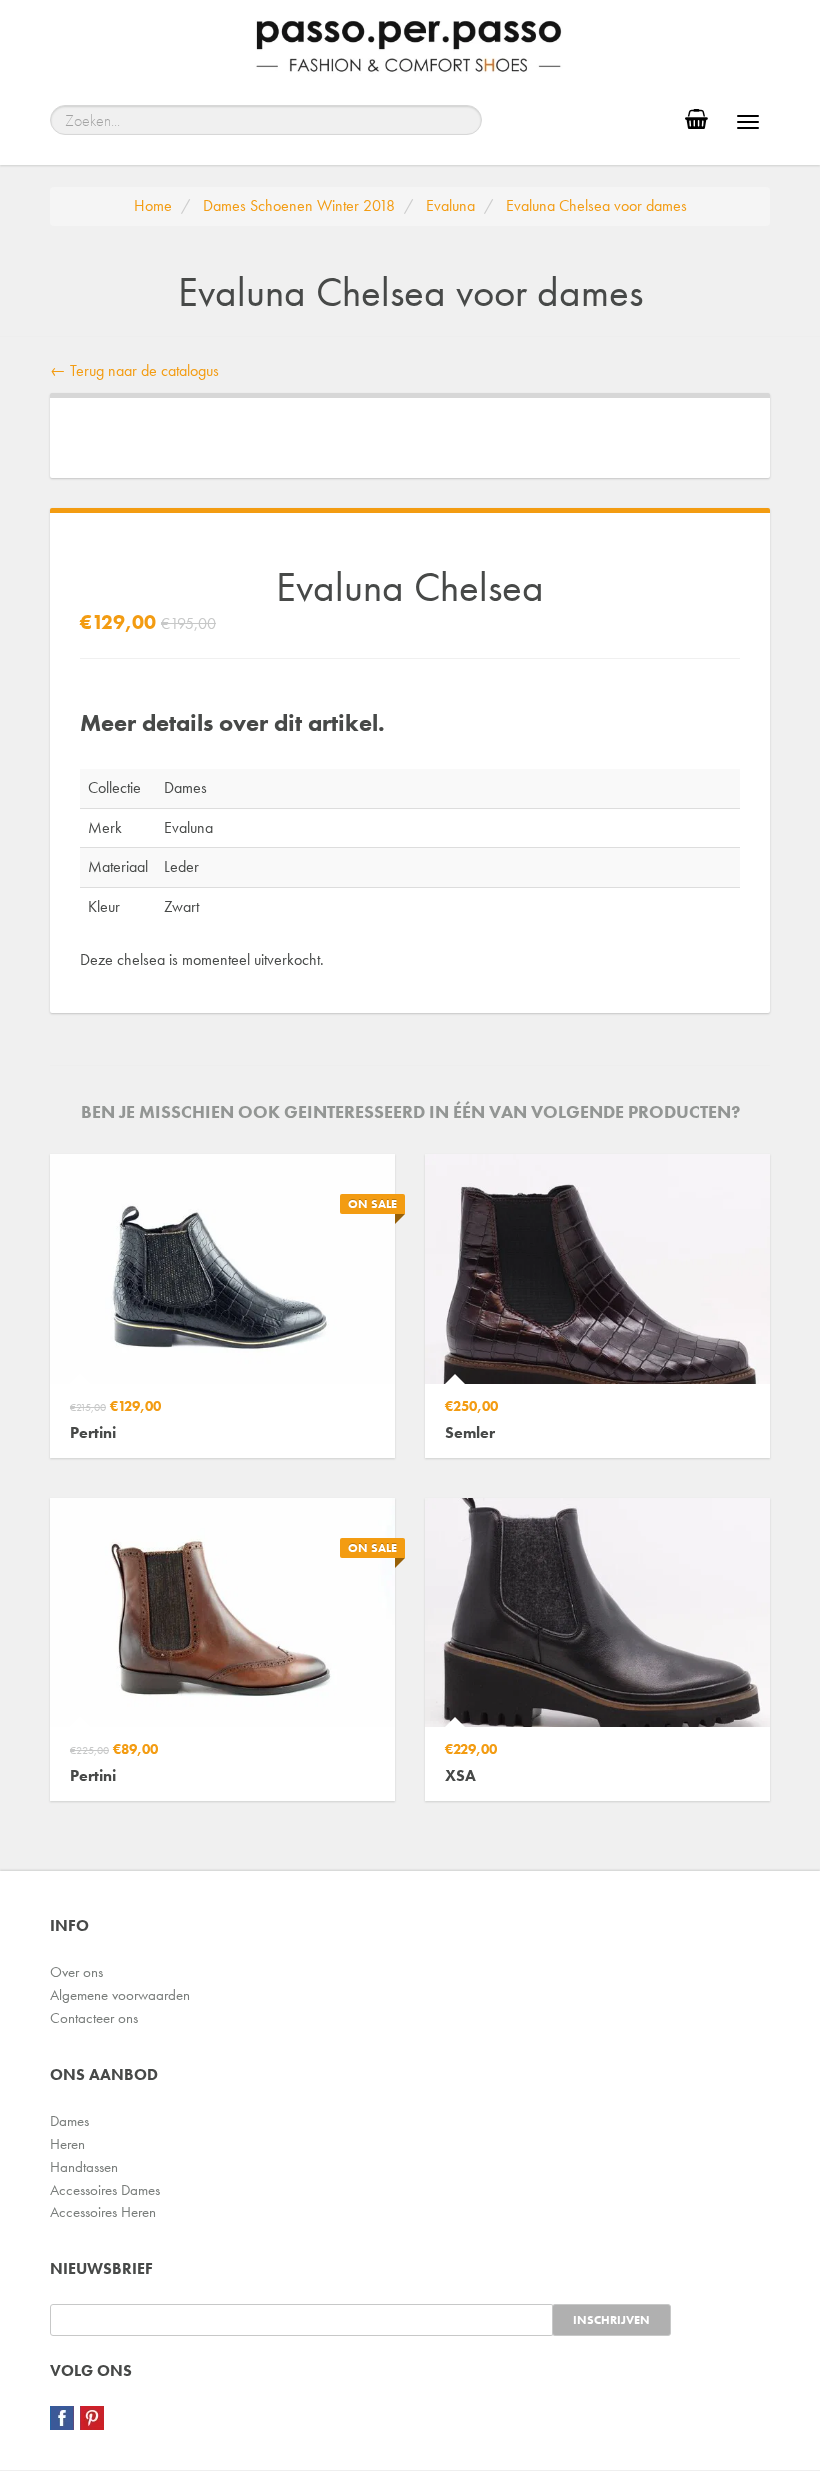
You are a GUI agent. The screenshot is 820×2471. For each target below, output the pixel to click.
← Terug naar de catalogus (134, 370)
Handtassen (84, 2167)
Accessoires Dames (105, 2190)
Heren (67, 2144)
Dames (69, 2121)
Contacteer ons (94, 2018)
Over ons (76, 1972)
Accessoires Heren (103, 2212)
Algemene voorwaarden (120, 1995)
